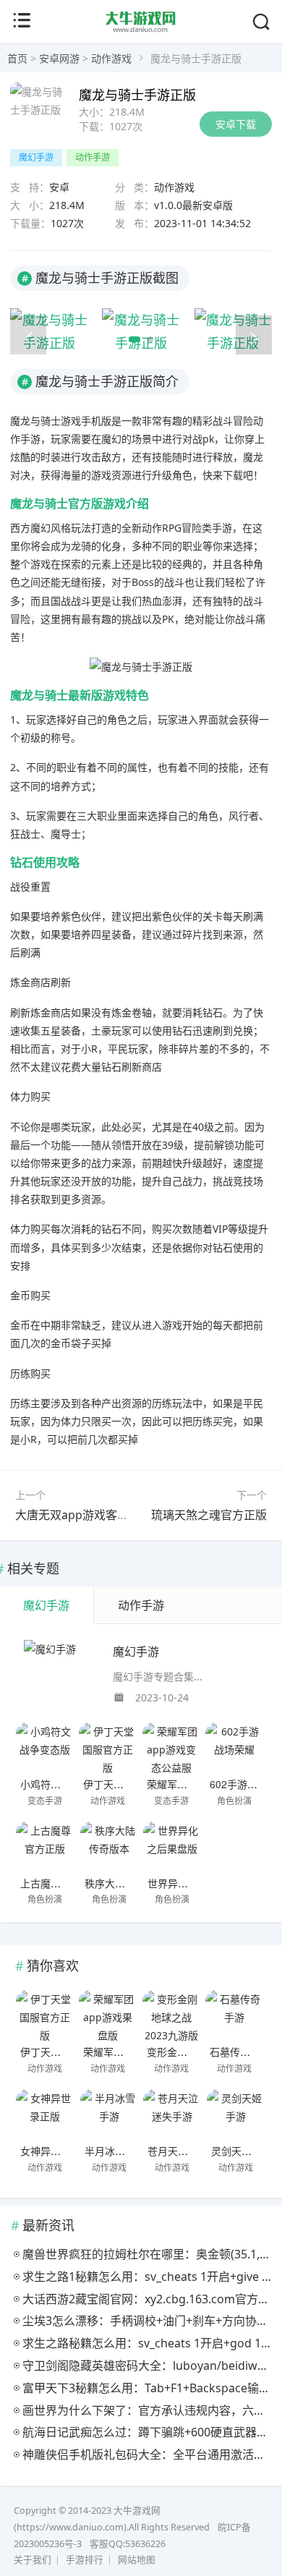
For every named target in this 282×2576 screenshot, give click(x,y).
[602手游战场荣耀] (234, 1748)
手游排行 (85, 2560)
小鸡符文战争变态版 (66, 1784)
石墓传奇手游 (240, 2052)
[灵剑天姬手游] (236, 2114)
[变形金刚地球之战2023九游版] (171, 2015)
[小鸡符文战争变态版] (45, 1748)
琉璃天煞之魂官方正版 (209, 1515)
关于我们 (33, 2560)
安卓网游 (59, 58)
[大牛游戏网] (141, 30)
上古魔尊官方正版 (61, 1883)
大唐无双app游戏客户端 (78, 1515)
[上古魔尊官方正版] (45, 1847)
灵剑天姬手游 (242, 2151)
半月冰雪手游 (115, 2151)
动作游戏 (111, 58)
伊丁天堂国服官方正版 (134, 1784)
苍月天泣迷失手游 (188, 2151)
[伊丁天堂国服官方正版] (108, 1748)
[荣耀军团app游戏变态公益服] (171, 1748)
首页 (17, 58)
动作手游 (93, 157)
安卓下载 (236, 124)
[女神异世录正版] (45, 2114)
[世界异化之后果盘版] (172, 1847)
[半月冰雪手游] (109, 2114)
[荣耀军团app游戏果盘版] (108, 2015)
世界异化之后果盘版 (193, 1883)
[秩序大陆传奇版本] (109, 1847)
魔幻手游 (36, 157)
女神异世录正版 (56, 2151)
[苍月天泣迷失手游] (172, 2114)
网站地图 (137, 2560)
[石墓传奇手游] (234, 2015)
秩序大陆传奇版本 (125, 1883)
